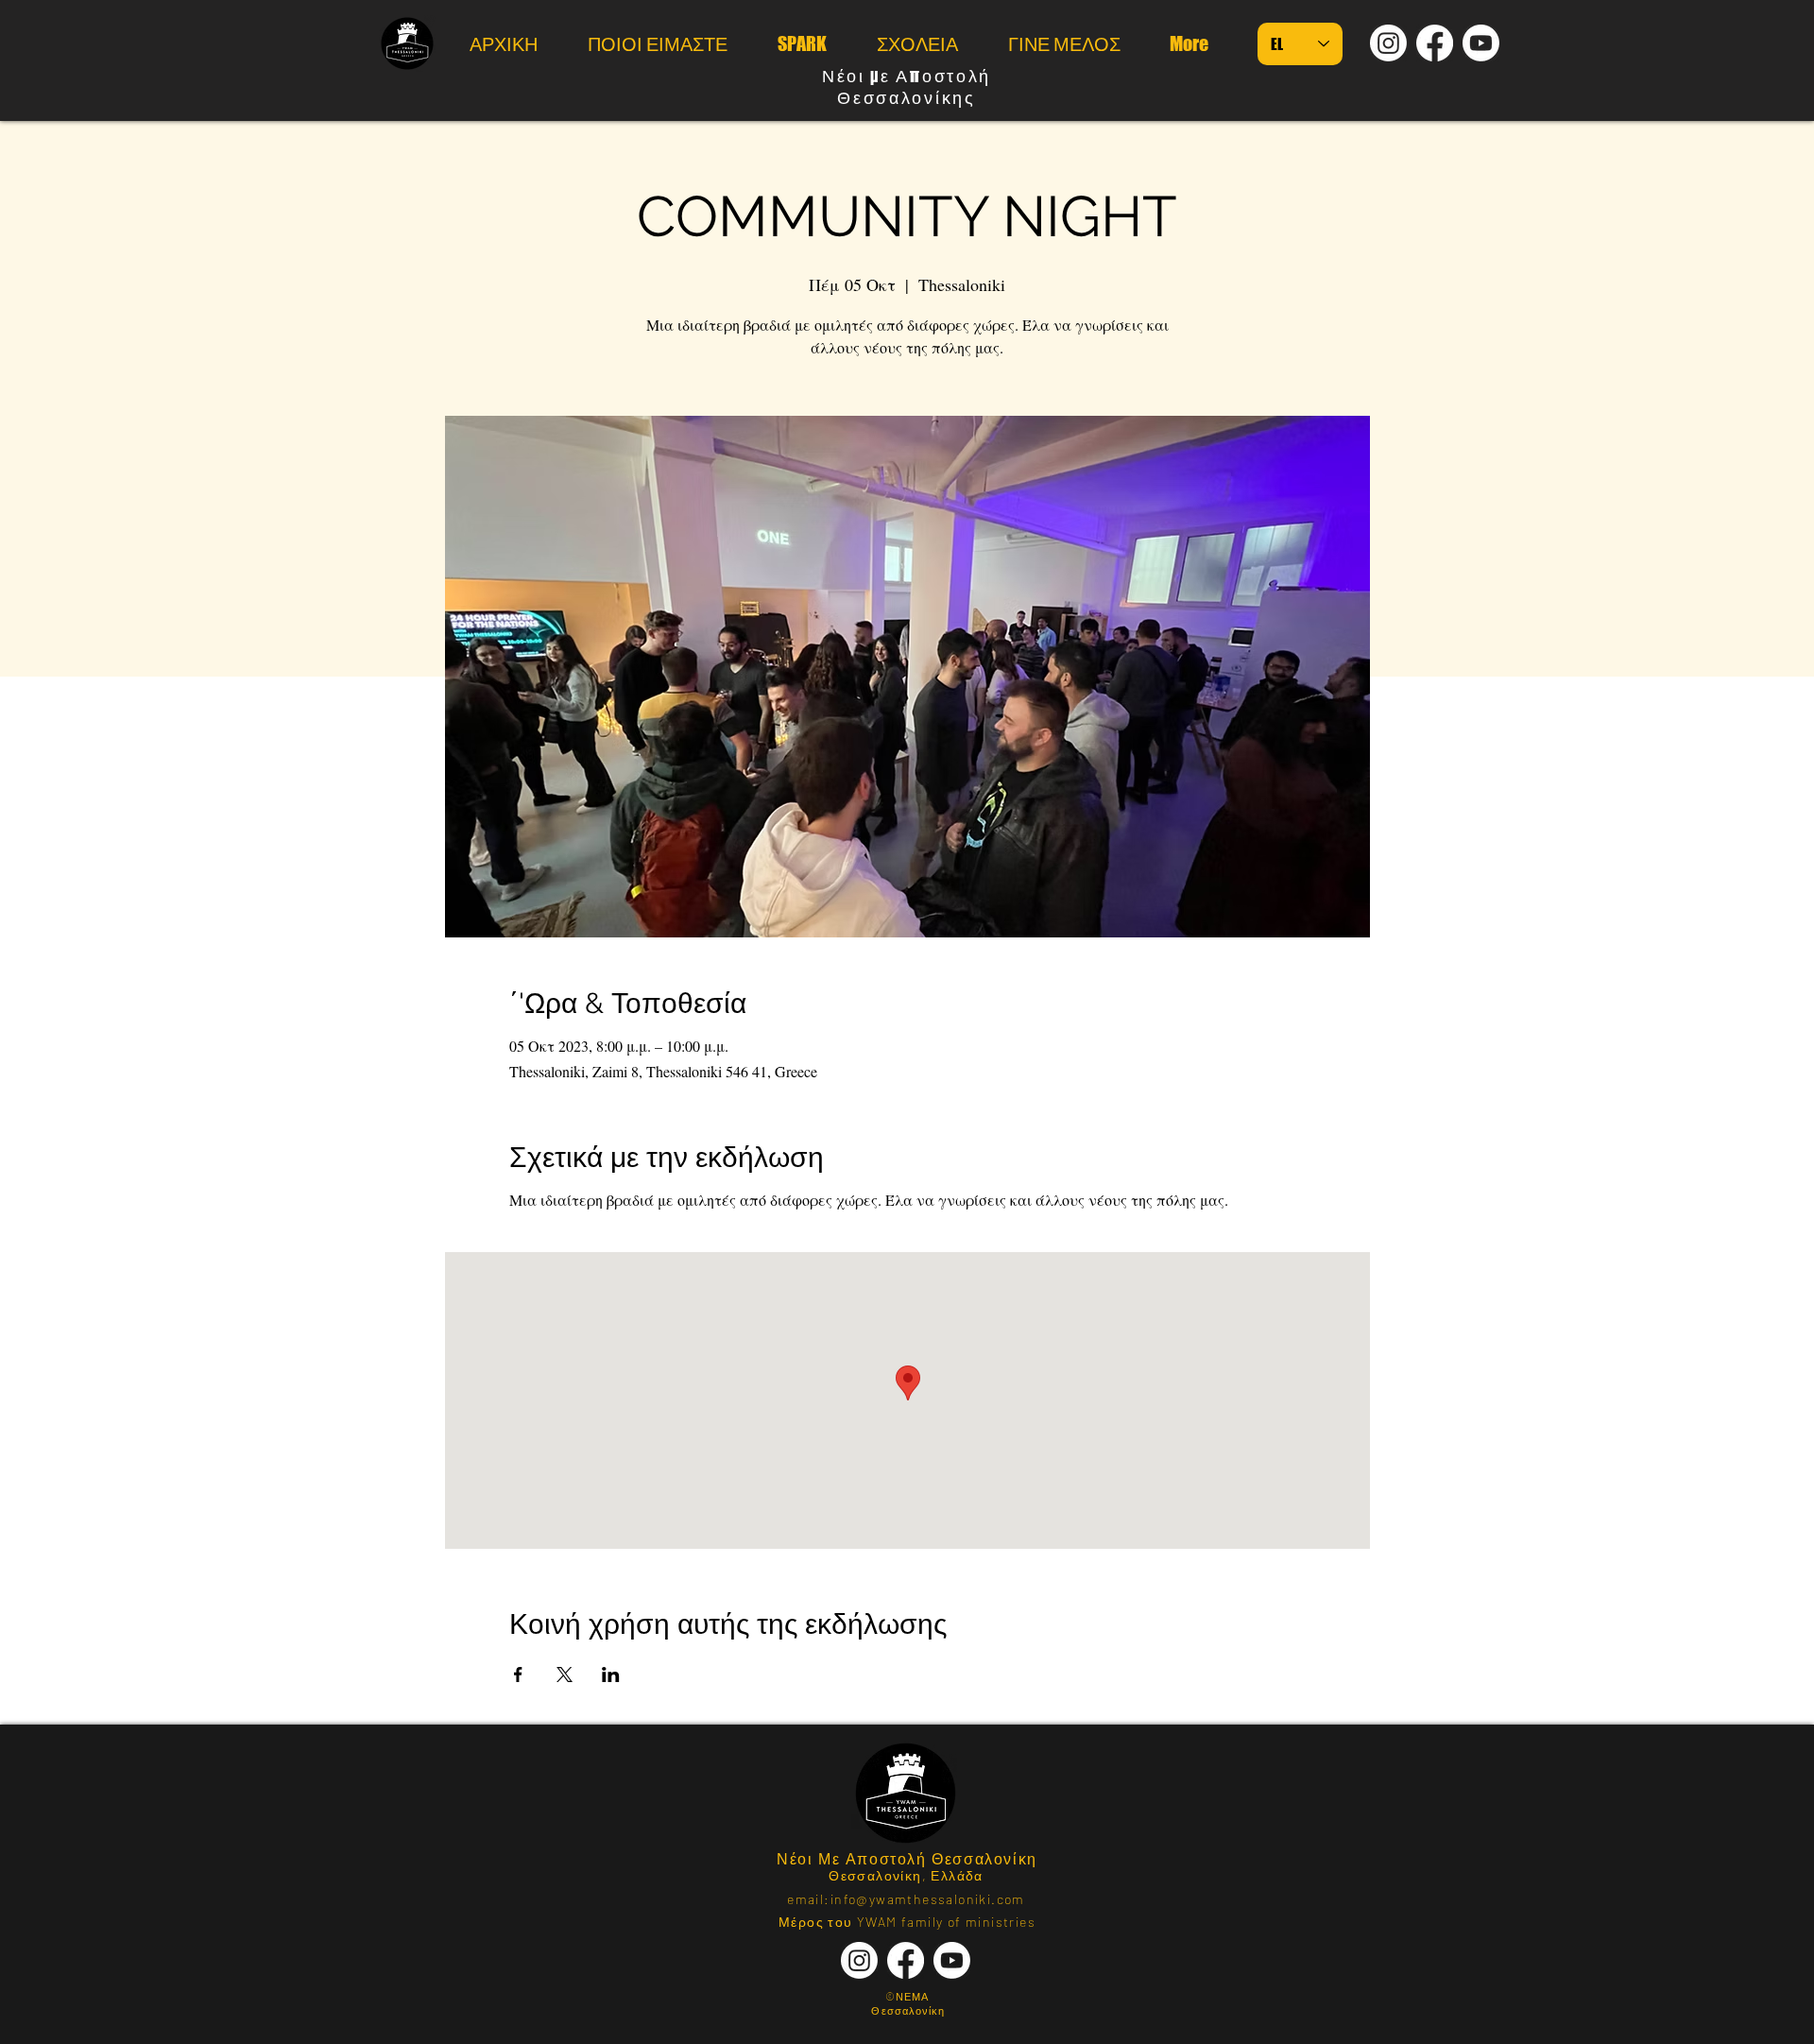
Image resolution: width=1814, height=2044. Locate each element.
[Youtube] (1481, 43)
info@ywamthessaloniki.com (928, 1899)
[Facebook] (1435, 43)
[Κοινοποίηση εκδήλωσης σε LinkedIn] (611, 1675)
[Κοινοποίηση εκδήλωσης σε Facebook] (518, 1675)
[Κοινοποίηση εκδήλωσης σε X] (565, 1675)
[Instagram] (1388, 43)
